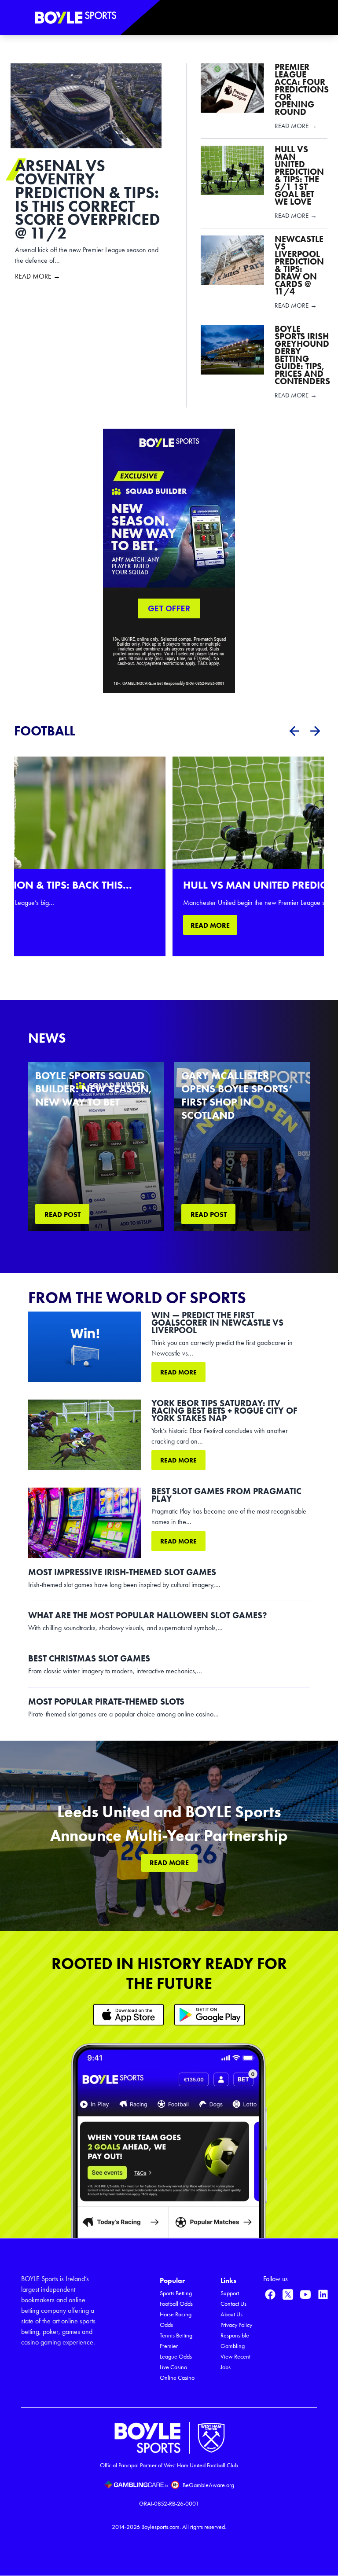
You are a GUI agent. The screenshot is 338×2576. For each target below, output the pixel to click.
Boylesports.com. (161, 2527)
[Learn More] (129, 2015)
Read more (178, 1372)
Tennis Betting (176, 2335)
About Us (231, 2314)
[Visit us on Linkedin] (323, 2294)
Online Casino (177, 2378)
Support (230, 2293)
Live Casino (173, 2367)
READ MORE (210, 925)
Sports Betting (176, 2293)
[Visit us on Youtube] (305, 2294)
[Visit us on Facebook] (270, 2294)
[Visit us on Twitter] (288, 2294)
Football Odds (176, 2304)
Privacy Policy (236, 2325)
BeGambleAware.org (208, 2485)
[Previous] (294, 731)
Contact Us (233, 2304)
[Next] (315, 731)
